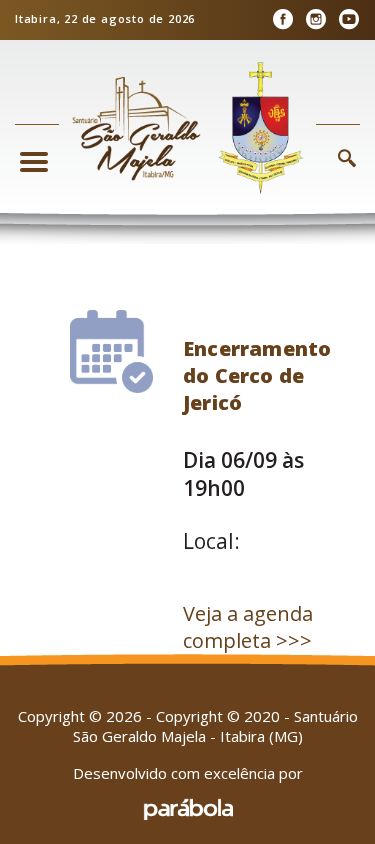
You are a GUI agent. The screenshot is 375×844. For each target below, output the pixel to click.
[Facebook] (282, 19)
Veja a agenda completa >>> (248, 627)
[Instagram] (315, 19)
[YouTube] (348, 19)
